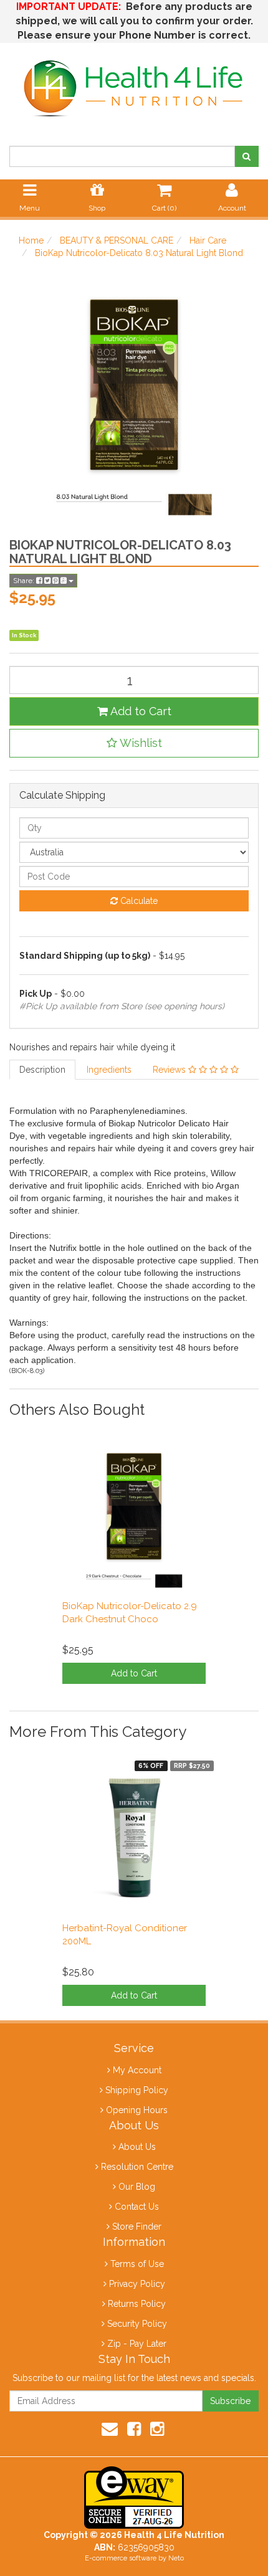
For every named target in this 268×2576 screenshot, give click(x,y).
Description (42, 1070)
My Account (137, 2070)
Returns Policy (137, 2304)
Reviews (170, 1070)
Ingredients (109, 1070)
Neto (176, 2558)
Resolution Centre (137, 2167)
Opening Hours (137, 2110)
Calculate (138, 901)
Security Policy (137, 2324)
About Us (137, 2147)
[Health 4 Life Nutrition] (134, 82)
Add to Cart (140, 711)
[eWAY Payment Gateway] (134, 2497)
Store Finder (137, 2227)
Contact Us (137, 2207)
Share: (25, 581)
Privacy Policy (137, 2284)
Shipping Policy (137, 2090)
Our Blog (137, 2187)
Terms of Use (137, 2264)
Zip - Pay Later (137, 2344)
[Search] (246, 156)
